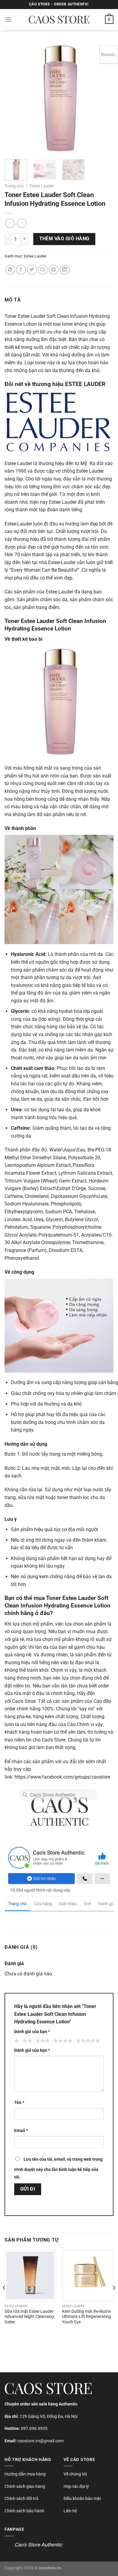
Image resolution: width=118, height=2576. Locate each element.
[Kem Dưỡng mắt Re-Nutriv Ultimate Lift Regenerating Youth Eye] (88, 2275)
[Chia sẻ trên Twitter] (32, 270)
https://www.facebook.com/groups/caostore (62, 1777)
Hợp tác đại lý (76, 2486)
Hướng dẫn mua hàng (25, 2474)
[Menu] (8, 19)
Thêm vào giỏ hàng (64, 239)
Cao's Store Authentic (38, 2545)
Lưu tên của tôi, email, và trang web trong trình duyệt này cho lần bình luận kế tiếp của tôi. (58, 2168)
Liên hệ (70, 2511)
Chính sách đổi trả (21, 2498)
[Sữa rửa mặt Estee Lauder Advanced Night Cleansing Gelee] (30, 2275)
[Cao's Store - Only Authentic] (59, 20)
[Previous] (14, 98)
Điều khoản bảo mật (82, 2498)
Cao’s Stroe (24, 1701)
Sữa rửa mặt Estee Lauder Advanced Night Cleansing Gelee (29, 2317)
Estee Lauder (42, 186)
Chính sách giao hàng (25, 2486)
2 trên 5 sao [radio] (26, 2041)
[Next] (104, 98)
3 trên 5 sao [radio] (42, 2041)
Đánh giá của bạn (32, 2032)
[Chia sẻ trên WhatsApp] (10, 270)
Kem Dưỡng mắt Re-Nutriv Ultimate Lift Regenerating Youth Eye (87, 2317)
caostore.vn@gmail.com (41, 2441)
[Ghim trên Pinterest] (54, 270)
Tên (19, 2103)
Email (21, 2131)
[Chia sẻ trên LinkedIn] (65, 270)
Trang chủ (14, 186)
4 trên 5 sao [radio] (62, 2041)
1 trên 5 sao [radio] (16, 2041)
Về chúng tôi (75, 2474)
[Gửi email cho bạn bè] (43, 270)
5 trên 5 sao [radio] (87, 2041)
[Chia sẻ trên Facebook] (21, 270)
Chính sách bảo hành (24, 2511)
